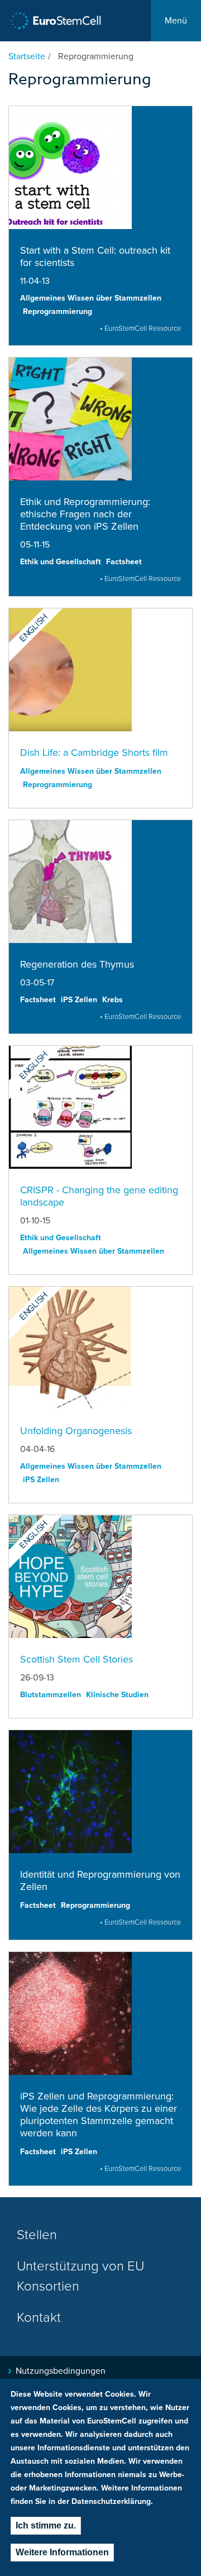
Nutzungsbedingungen (61, 2371)
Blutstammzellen (51, 1695)
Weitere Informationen (62, 2552)
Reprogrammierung (58, 311)
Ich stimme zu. (46, 2525)
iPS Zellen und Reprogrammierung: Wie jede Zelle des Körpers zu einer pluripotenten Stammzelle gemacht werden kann (99, 2115)
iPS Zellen (79, 1000)
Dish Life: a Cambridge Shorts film (94, 753)
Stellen (37, 2235)
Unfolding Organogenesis (76, 1431)
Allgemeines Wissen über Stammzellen (91, 298)
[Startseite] (56, 21)
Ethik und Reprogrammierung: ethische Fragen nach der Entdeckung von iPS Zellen (85, 514)
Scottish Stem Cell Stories (76, 1659)
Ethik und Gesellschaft (61, 562)
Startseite (27, 56)
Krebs (113, 1000)
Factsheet (124, 562)
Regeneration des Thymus (77, 964)
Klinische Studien (117, 1695)
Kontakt (39, 2318)
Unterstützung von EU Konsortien (80, 2276)
